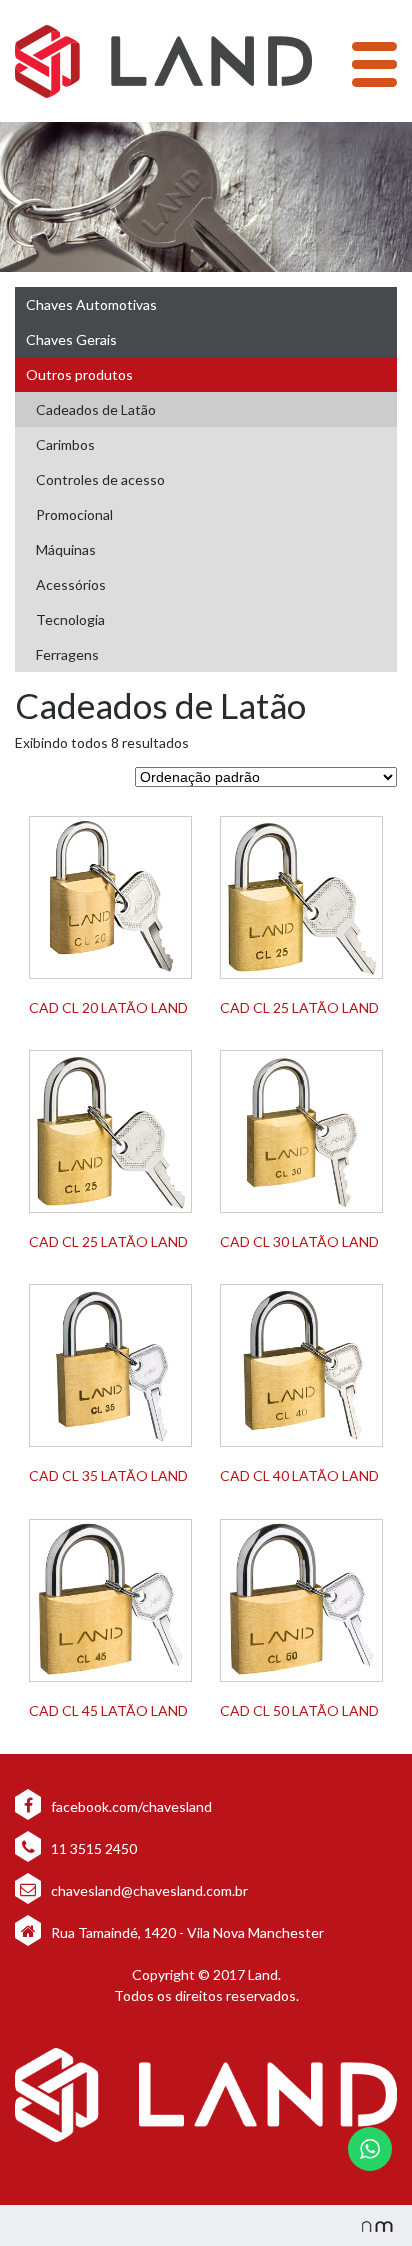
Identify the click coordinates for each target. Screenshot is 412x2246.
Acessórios (71, 584)
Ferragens (67, 654)
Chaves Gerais (71, 339)
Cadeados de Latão (96, 409)
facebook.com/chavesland (130, 1806)
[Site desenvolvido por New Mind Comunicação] (367, 2225)
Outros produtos (79, 374)
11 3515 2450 (92, 1848)
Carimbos (65, 444)
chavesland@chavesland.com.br (148, 1890)
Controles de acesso (100, 479)
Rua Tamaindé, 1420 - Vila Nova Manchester (187, 1932)
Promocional (74, 514)
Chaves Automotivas (91, 304)
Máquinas (66, 549)
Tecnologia (70, 619)
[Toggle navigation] (374, 64)
